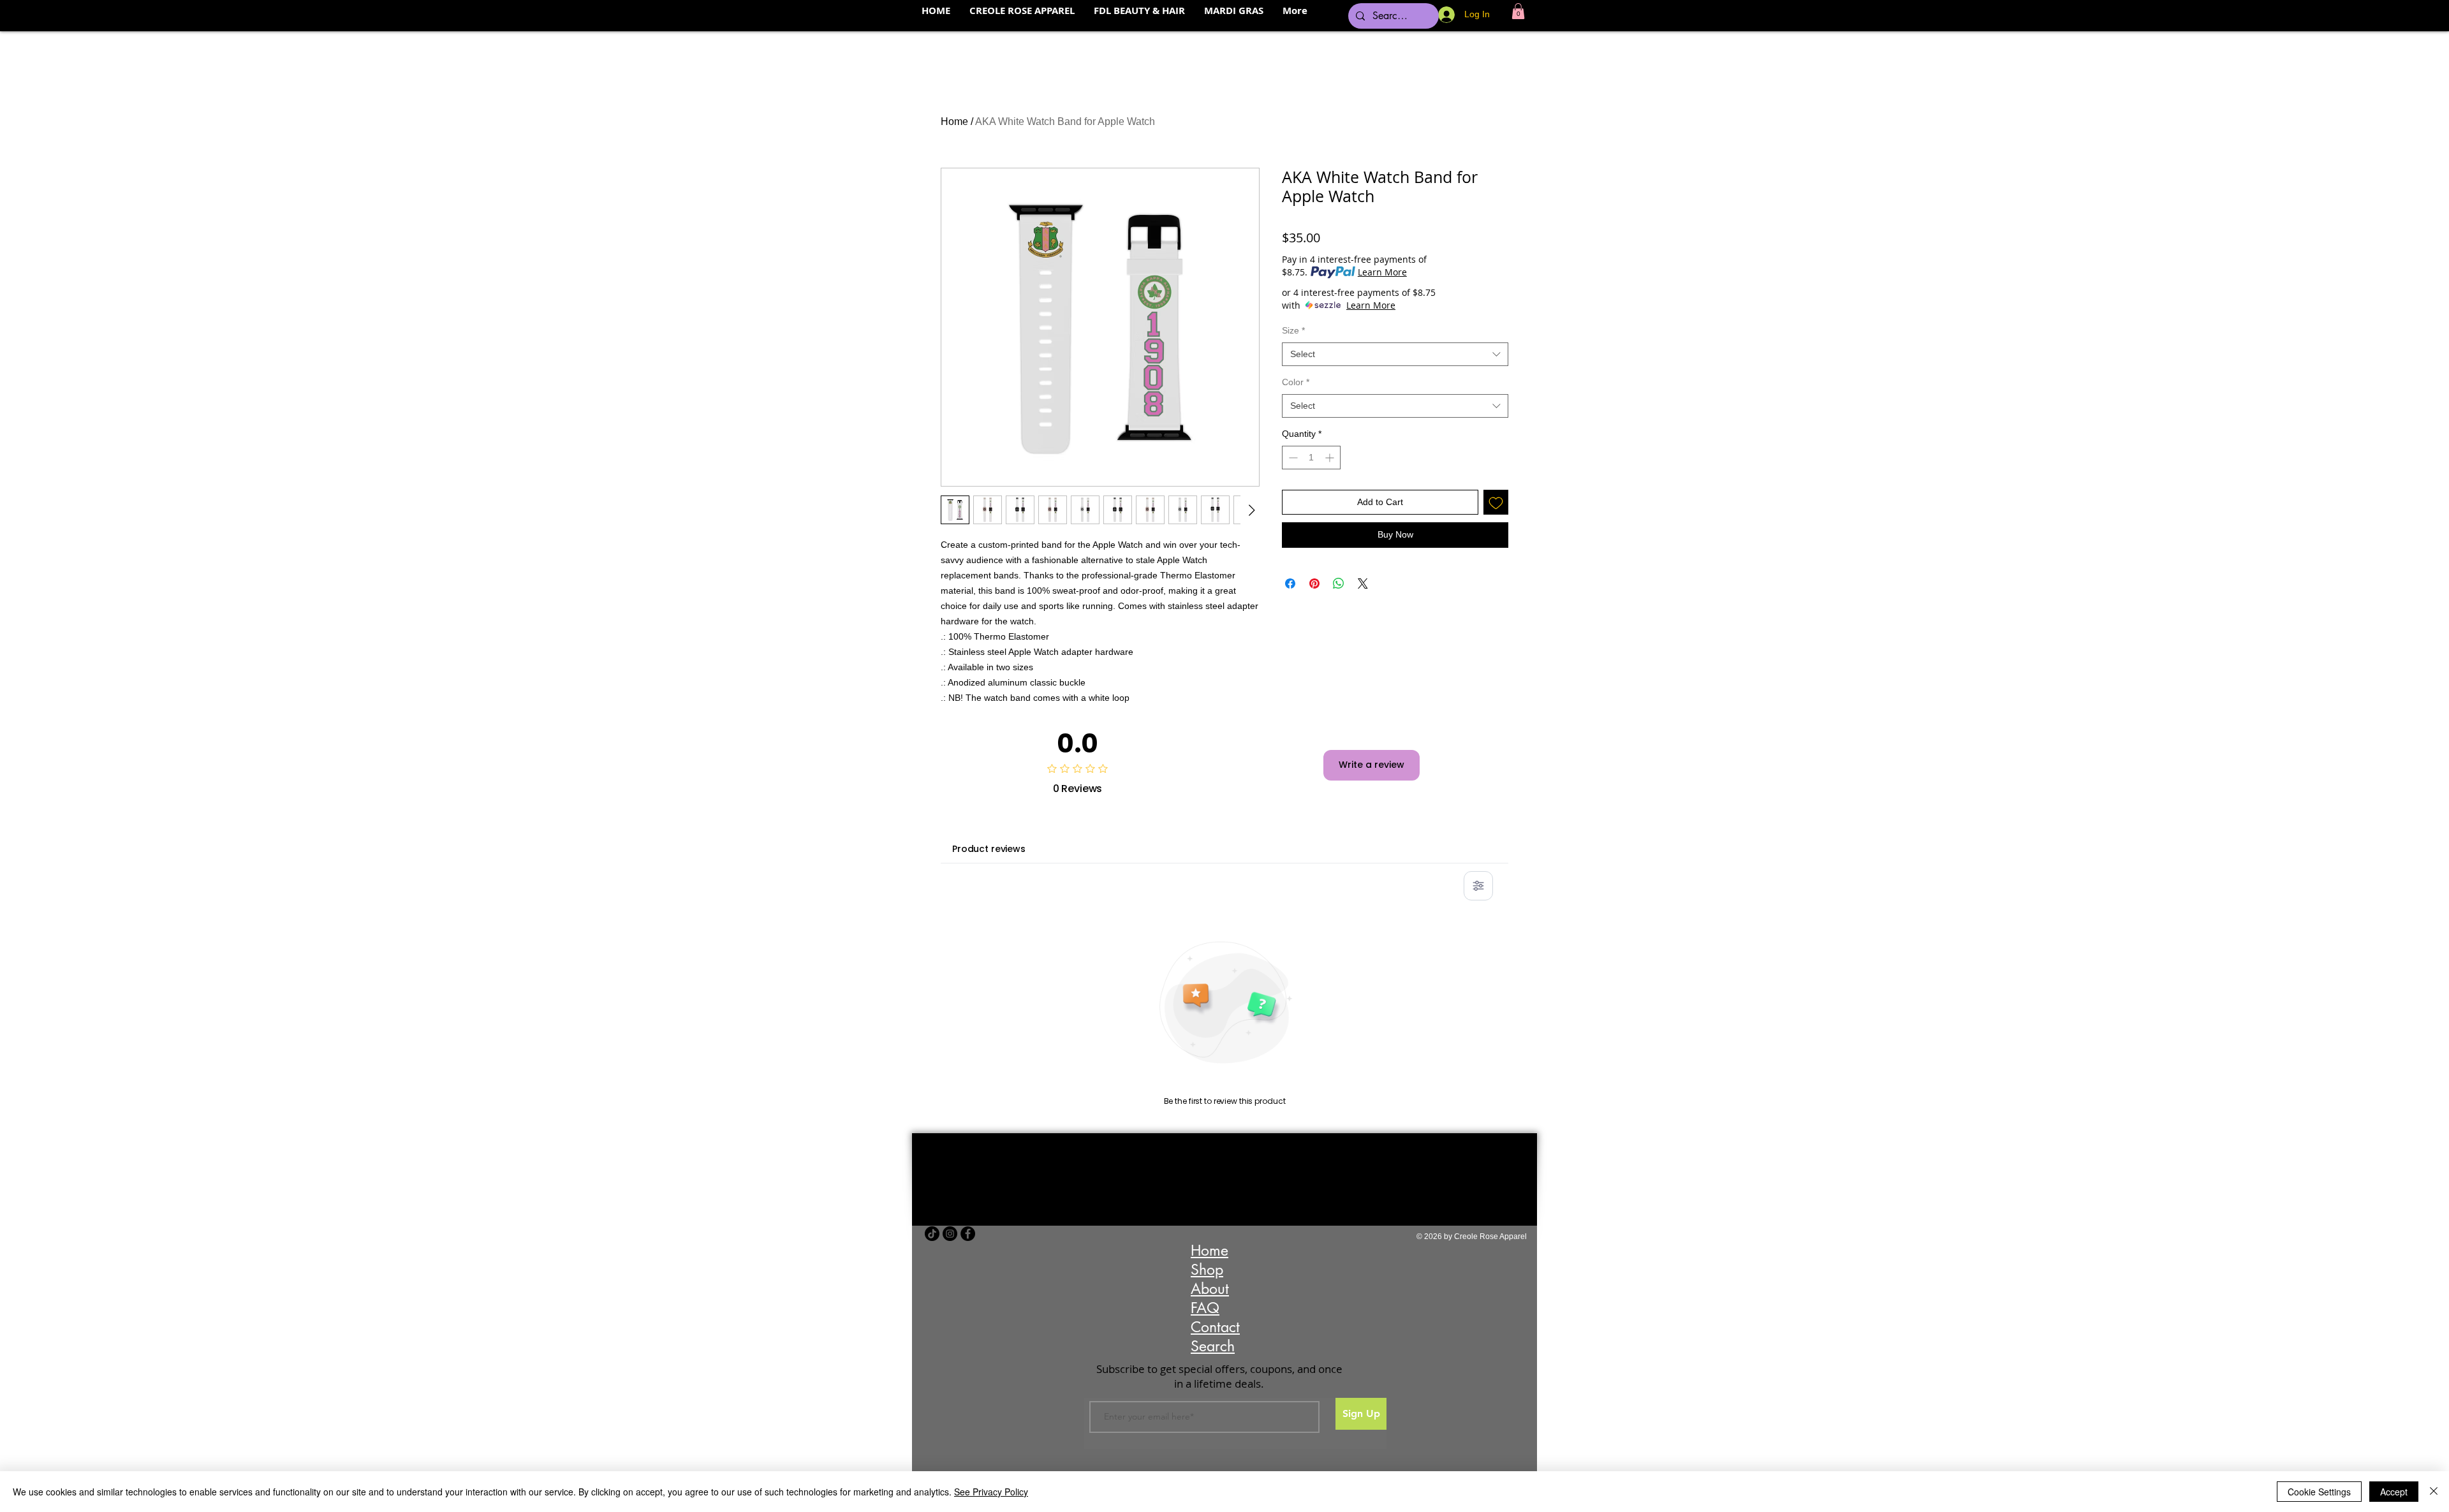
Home (954, 121)
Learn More (1382, 272)
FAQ (1205, 1308)
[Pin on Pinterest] (1314, 584)
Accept (2394, 1492)
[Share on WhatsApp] (1339, 584)
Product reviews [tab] (989, 849)
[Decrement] (1292, 458)
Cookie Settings (2319, 1492)
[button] (1518, 11)
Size (1293, 330)
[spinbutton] (1311, 458)
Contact (1215, 1327)
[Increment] (1331, 458)
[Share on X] (1363, 584)
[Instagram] (950, 1234)
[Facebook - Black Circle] (968, 1234)
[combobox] (1395, 355)
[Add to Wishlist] (1496, 502)
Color (1296, 382)
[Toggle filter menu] (1478, 886)
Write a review (1372, 765)
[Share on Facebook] (1290, 584)
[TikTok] (932, 1234)
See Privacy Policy (991, 1492)
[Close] (2434, 1492)
